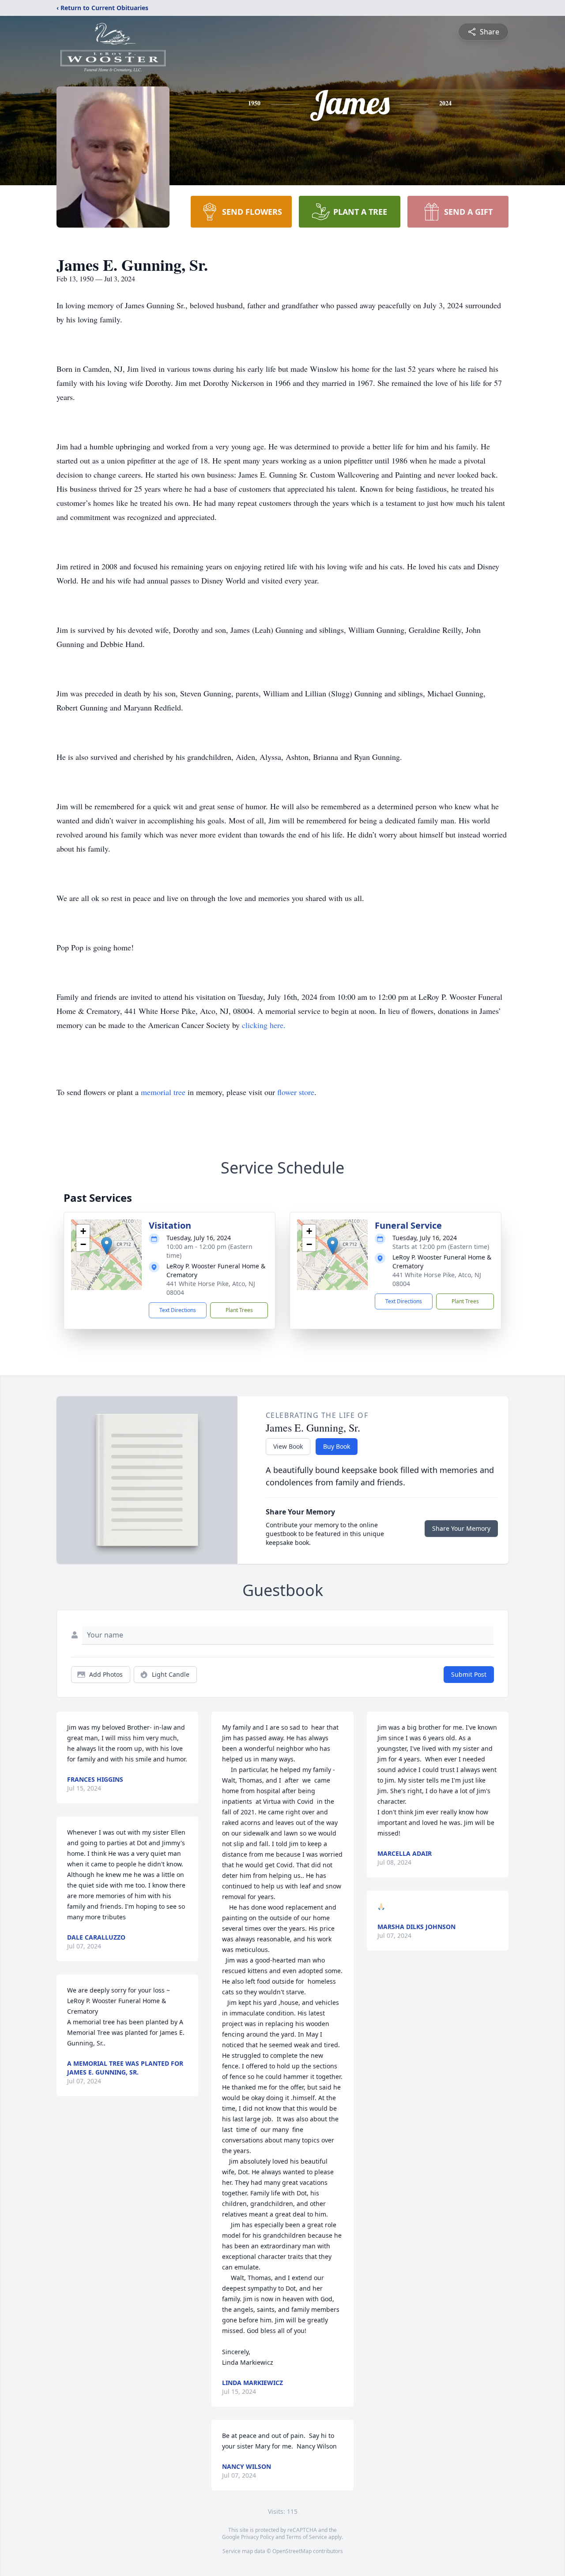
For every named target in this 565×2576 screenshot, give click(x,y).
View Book (288, 1446)
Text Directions (178, 1310)
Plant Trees (239, 1310)
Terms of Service (307, 2537)
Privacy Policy (258, 2537)
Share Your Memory (461, 1528)
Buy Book (337, 1446)
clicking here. (264, 1025)
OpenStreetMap (292, 2551)
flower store (296, 1092)
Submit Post (469, 1674)
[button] (107, 1246)
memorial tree (163, 1092)
